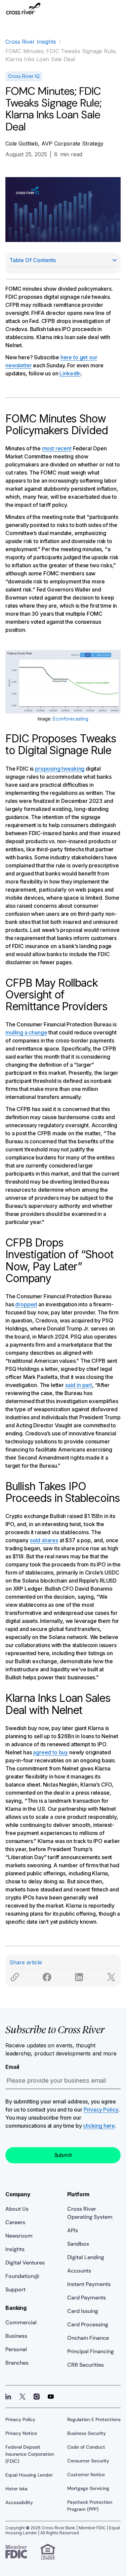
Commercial (21, 2322)
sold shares (44, 1540)
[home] (23, 12)
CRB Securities (86, 2365)
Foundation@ (22, 2276)
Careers (15, 2222)
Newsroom (19, 2236)
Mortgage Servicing (88, 2488)
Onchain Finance (88, 2338)
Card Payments (87, 2298)
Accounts (79, 2271)
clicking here (99, 2126)
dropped (26, 1304)
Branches (17, 2363)
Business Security (87, 2433)
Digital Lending (86, 2257)
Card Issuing (83, 2311)
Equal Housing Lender (29, 2475)
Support (15, 2289)
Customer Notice (86, 2475)
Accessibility (19, 2502)
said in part (79, 1385)
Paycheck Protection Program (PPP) (90, 2506)
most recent (57, 448)
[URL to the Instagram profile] (37, 2397)
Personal (16, 2349)
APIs (73, 2230)
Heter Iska (16, 2489)
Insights (15, 2249)
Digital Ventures (25, 2263)
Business (16, 2336)
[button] (115, 12)
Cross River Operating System (90, 2213)
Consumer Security (88, 2461)
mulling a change (26, 1032)
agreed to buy (50, 1752)
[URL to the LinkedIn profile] (8, 2397)
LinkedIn (70, 373)
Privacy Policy (101, 2110)
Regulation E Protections (94, 2419)
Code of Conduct (86, 2447)
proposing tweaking (60, 769)
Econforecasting (71, 719)
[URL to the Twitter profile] (23, 2397)
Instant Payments (89, 2284)
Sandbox (78, 2244)
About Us (17, 2209)
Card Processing (88, 2324)
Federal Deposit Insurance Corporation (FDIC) (30, 2454)
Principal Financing (91, 2351)
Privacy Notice (21, 2433)
